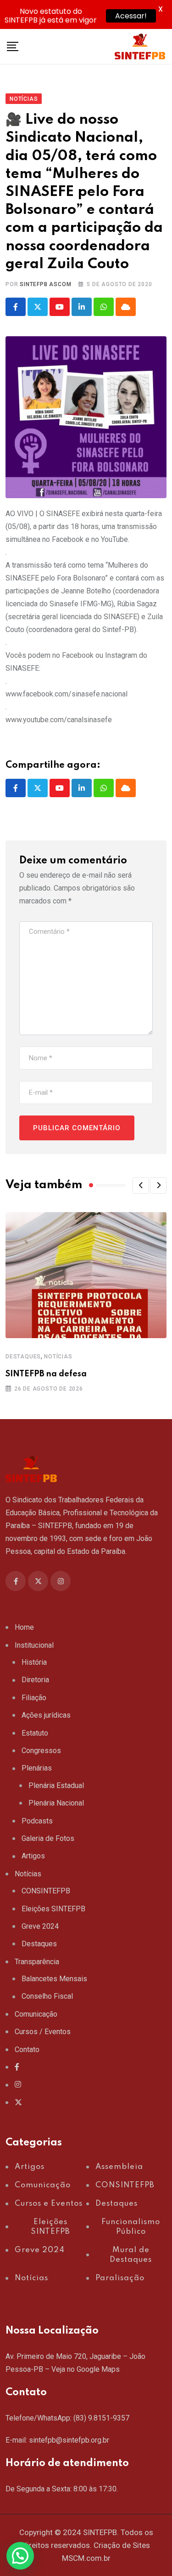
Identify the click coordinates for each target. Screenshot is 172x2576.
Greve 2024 (40, 1926)
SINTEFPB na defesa (46, 1374)
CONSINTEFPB (46, 1891)
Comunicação (36, 2014)
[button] (141, 1185)
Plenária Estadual (56, 1785)
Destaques (23, 1357)
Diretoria (35, 1680)
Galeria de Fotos (48, 1838)
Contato (27, 2050)
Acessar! (131, 16)
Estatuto (35, 1733)
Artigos (33, 1856)
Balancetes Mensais (54, 1979)
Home (24, 1627)
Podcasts (37, 1821)
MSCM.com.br (86, 2558)
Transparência (37, 1962)
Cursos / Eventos (43, 2032)
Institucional (34, 1645)
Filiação (34, 1698)
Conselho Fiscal (47, 1996)
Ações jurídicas (46, 1715)
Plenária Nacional (56, 1803)
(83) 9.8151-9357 (101, 2418)
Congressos (41, 1751)
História (34, 1662)
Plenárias (37, 1768)
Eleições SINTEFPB (53, 1909)
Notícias (58, 1357)
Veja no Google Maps (86, 2369)
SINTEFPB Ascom (45, 284)
